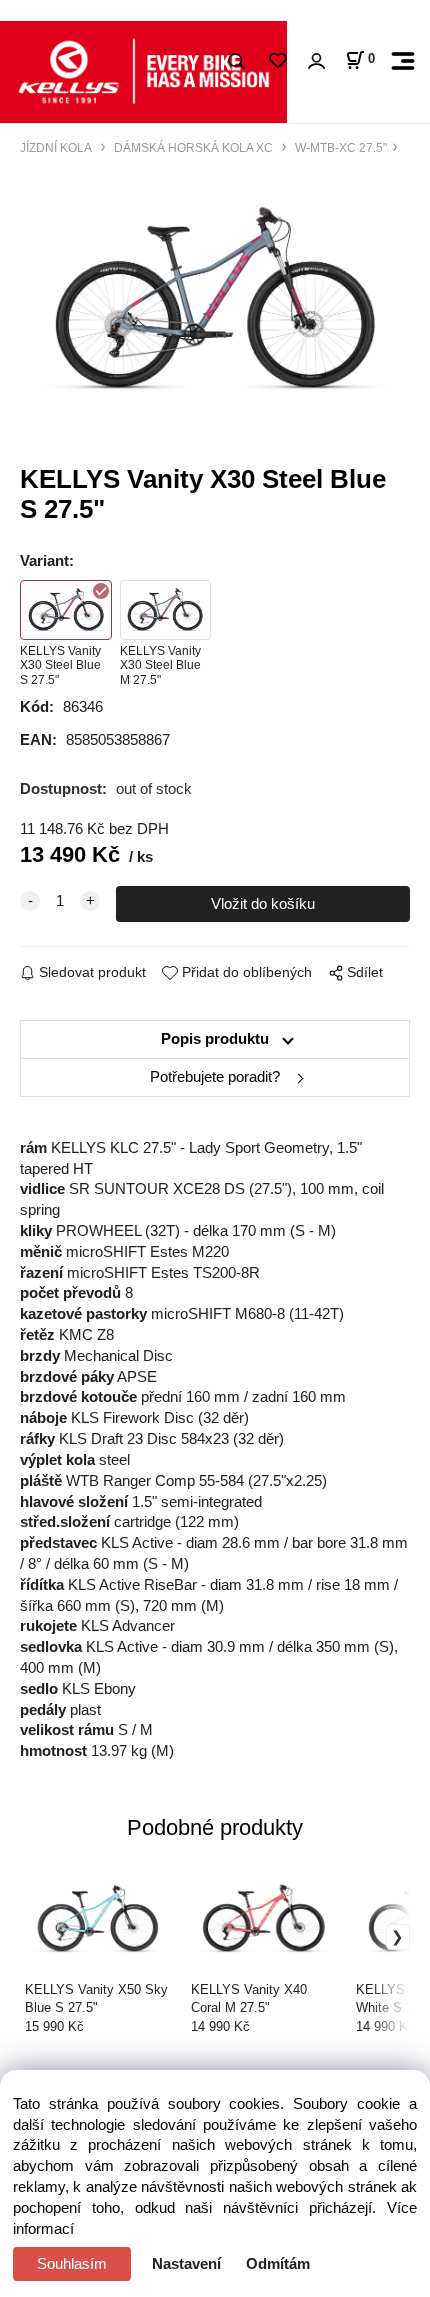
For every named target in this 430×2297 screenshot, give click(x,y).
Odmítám (278, 2264)
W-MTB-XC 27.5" (339, 147)
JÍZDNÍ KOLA (57, 147)
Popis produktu (215, 1039)
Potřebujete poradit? (215, 1077)
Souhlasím (72, 2264)
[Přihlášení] (316, 61)
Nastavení (186, 2264)
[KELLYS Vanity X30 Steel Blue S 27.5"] (215, 300)
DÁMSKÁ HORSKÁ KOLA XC (193, 147)
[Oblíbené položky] (277, 61)
